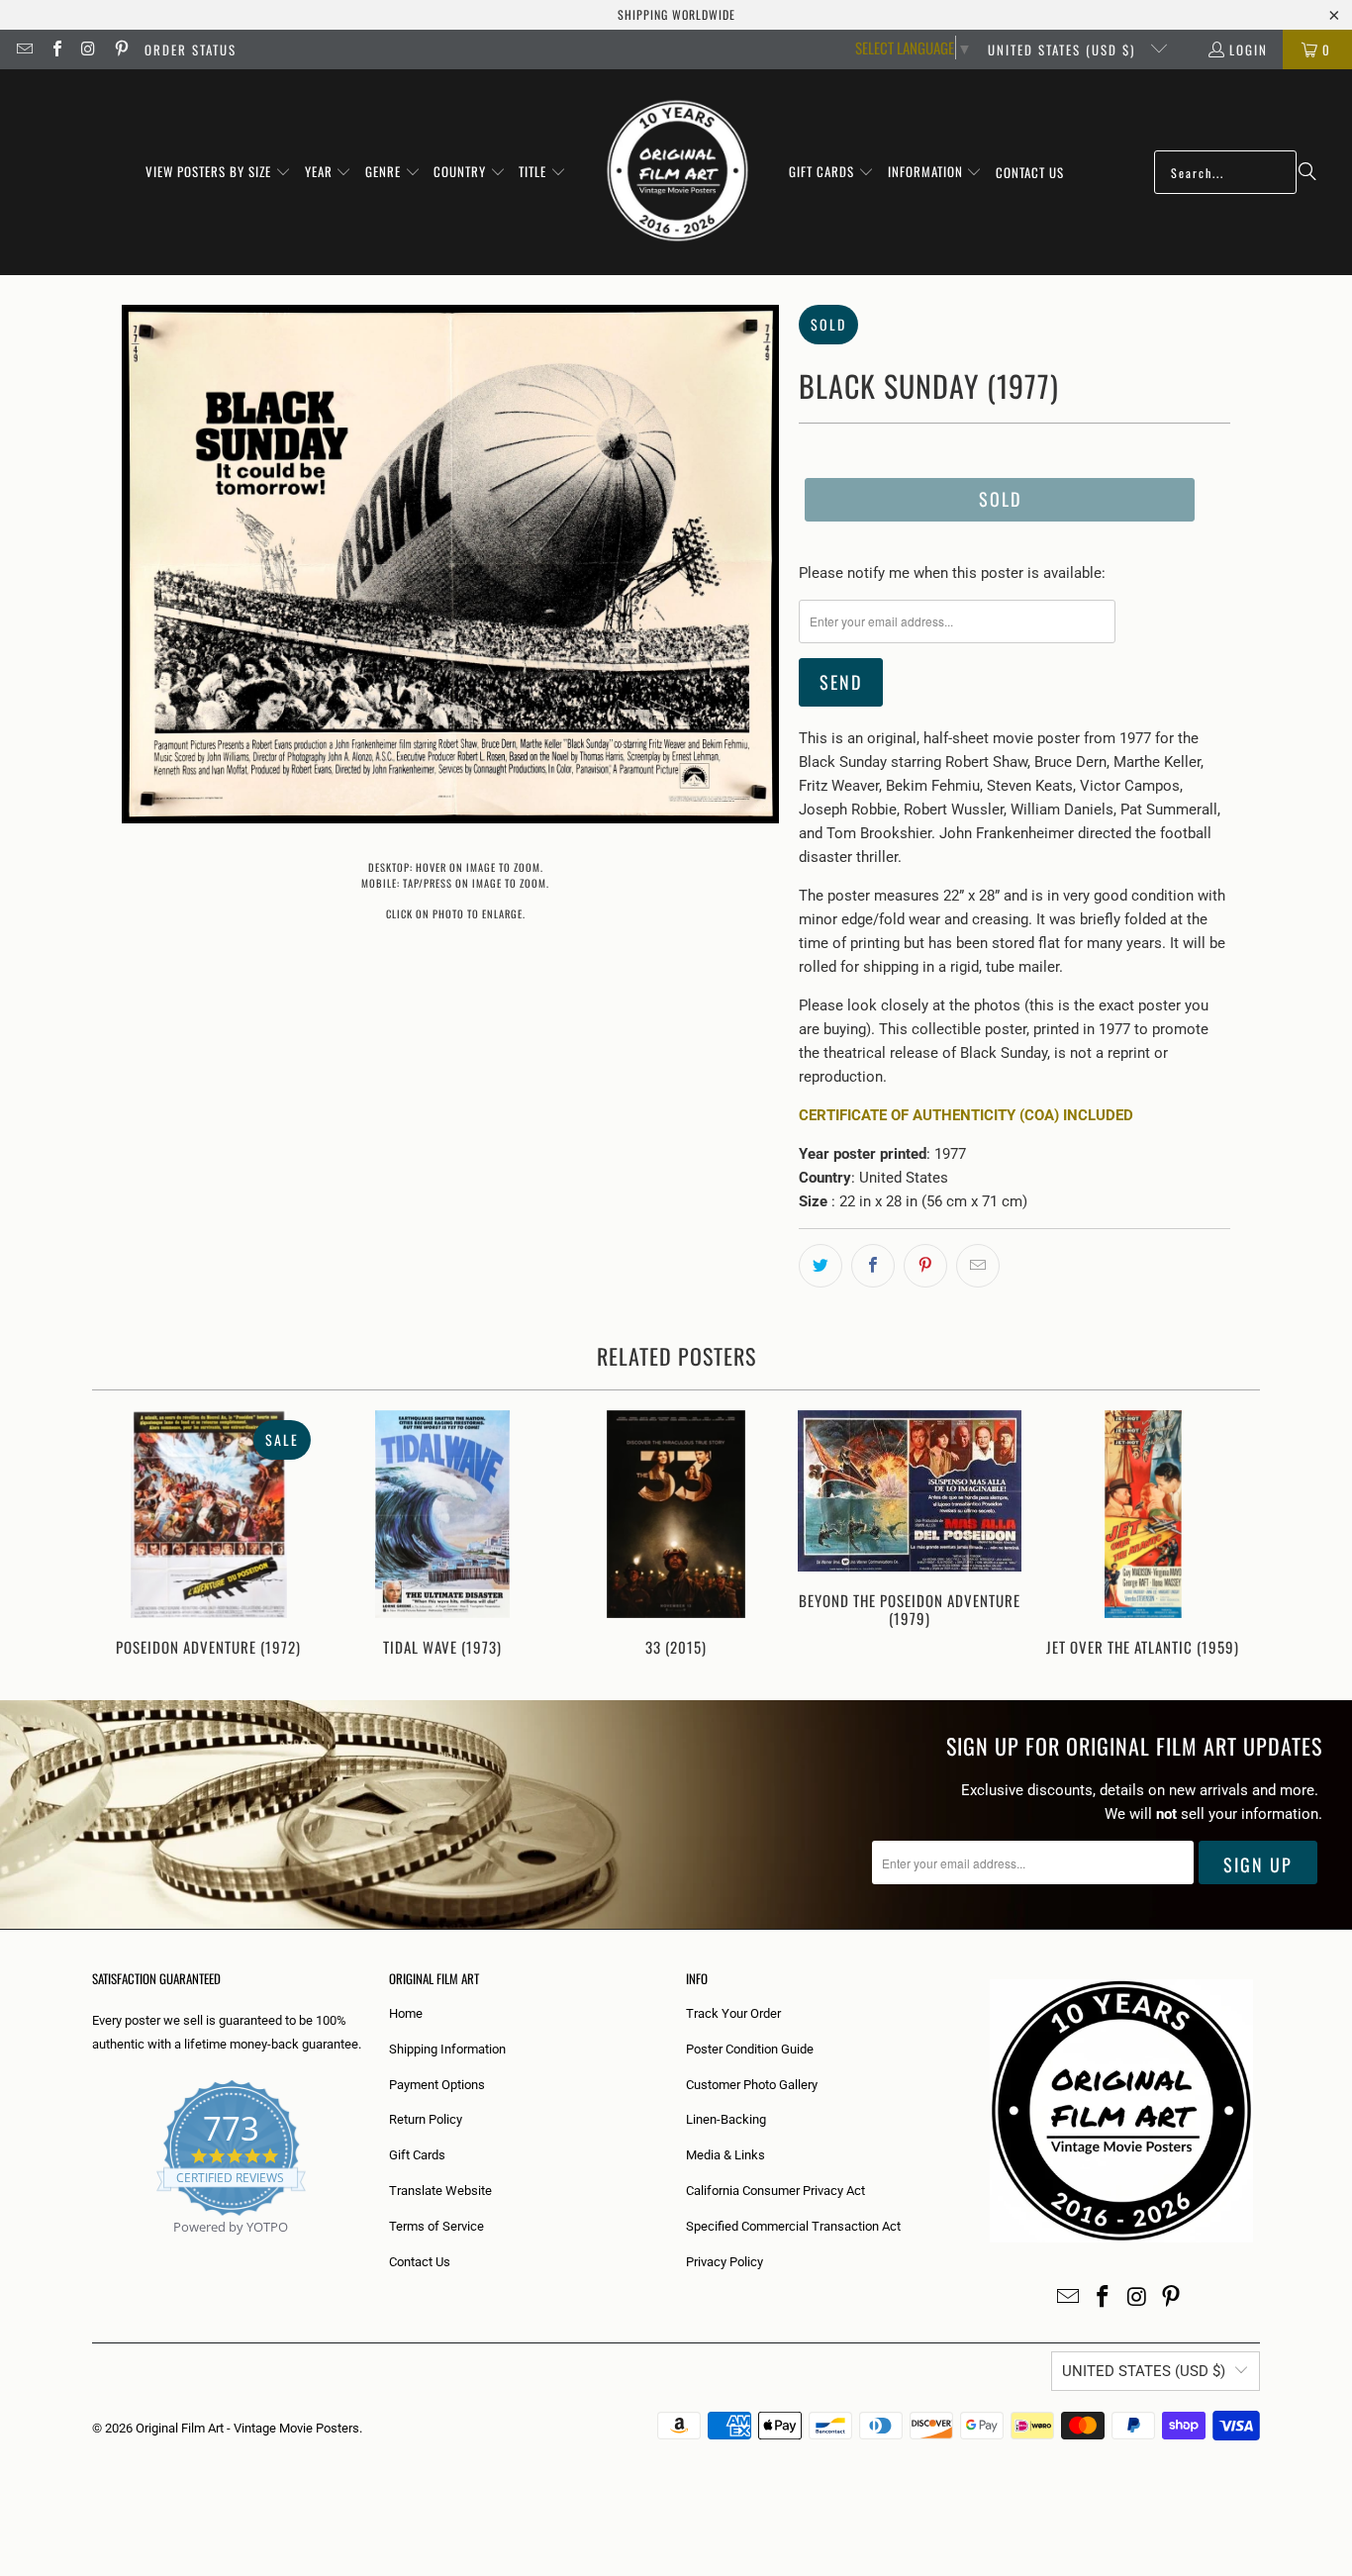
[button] (218, 172)
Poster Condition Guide (750, 2049)
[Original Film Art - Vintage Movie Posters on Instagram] (88, 49)
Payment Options (437, 2085)
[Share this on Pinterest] (925, 1266)
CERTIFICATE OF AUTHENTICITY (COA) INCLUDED (966, 1115)
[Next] (1232, 1535)
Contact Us (420, 2262)
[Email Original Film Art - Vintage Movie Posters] (24, 49)
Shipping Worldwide (676, 14)
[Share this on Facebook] (873, 1266)
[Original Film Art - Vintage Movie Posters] (677, 172)
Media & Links (725, 2155)
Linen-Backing (726, 2119)
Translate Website (440, 2191)
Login (1249, 49)
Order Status (191, 49)
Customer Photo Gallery (752, 2085)
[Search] (1307, 172)
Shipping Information (447, 2049)
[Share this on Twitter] (821, 1266)
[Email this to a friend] (978, 1266)
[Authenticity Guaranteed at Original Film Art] (94, 2250)
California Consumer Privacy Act (775, 2191)
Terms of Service (436, 2226)
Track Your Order (733, 2013)
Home (406, 2013)
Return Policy (426, 2119)
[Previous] (120, 1535)
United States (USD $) (1064, 49)
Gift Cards (417, 2155)
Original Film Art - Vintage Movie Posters (247, 2428)
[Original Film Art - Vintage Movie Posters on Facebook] (55, 49)
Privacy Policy (724, 2262)
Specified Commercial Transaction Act (793, 2226)
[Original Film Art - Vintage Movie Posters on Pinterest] (120, 49)
